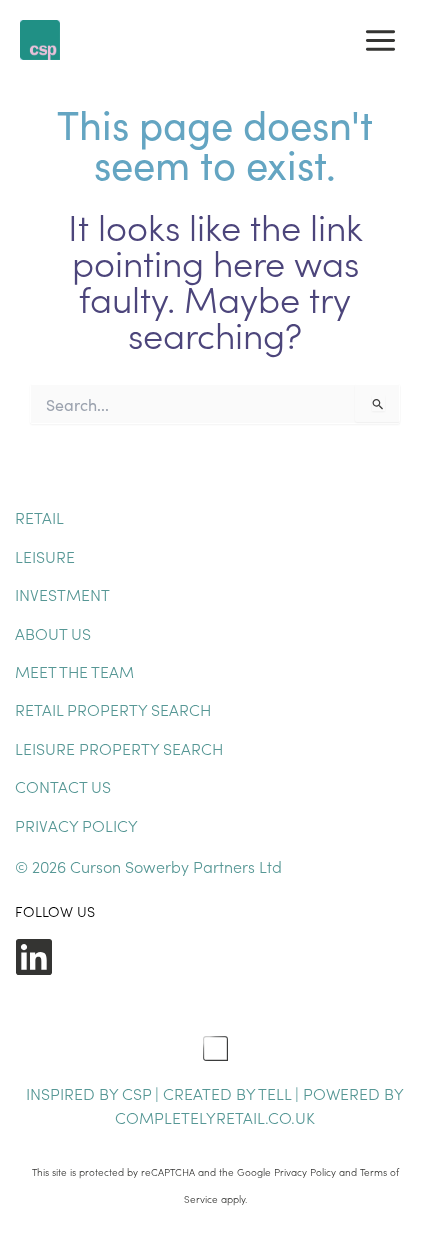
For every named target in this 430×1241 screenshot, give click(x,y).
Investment (62, 594)
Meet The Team (74, 671)
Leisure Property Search (119, 748)
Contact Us (63, 786)
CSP (136, 1093)
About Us (53, 633)
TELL (276, 1093)
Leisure (45, 556)
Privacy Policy (76, 825)
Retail (39, 517)
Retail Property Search (113, 709)
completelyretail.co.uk (215, 1117)
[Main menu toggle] (380, 40)
